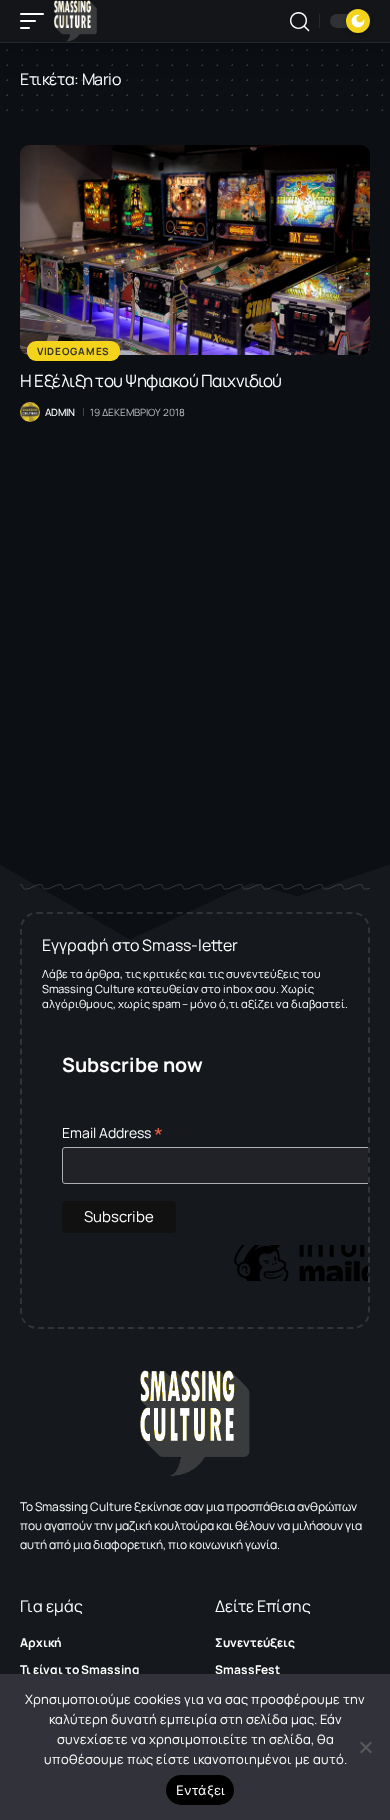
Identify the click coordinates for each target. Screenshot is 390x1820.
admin (60, 412)
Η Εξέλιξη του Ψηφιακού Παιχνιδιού (151, 380)
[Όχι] (365, 1747)
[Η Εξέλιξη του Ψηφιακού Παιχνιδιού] (195, 250)
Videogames (73, 351)
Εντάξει (200, 1790)
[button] (37, 21)
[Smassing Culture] (75, 21)
